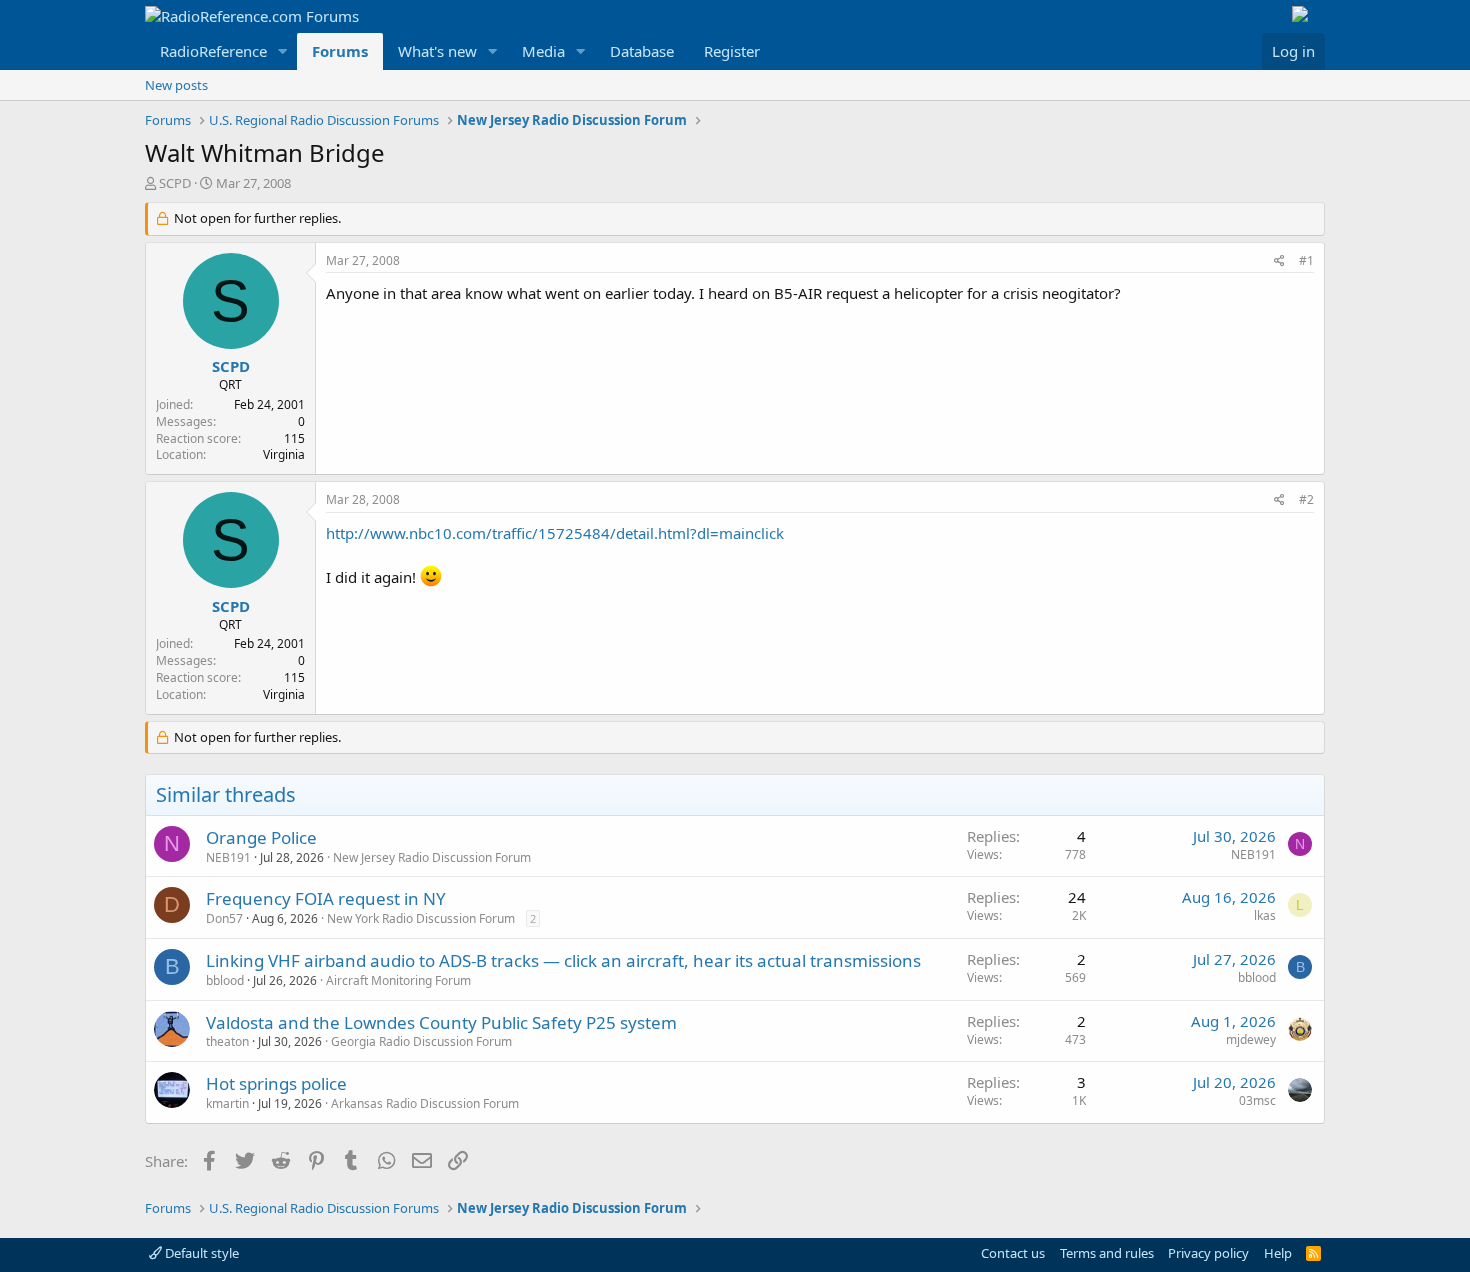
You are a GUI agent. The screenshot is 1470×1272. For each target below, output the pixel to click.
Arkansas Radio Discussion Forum (425, 1103)
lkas (1265, 915)
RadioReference (213, 51)
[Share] (1279, 261)
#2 (1306, 499)
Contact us (1013, 1253)
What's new (437, 51)
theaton (227, 1041)
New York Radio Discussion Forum (421, 918)
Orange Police (261, 837)
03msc (1257, 1100)
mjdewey (1251, 1039)
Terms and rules (1107, 1253)
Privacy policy (1208, 1253)
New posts (176, 85)
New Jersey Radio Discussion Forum (432, 857)
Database (642, 51)
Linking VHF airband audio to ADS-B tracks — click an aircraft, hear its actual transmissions (563, 960)
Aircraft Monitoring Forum (398, 980)
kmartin (227, 1103)
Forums (340, 51)
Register (732, 51)
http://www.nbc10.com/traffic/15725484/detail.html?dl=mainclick (555, 533)
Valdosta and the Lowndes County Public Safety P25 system (441, 1022)
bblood (225, 980)
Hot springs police (276, 1083)
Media (543, 51)
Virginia (284, 454)
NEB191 (228, 857)
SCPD (175, 183)
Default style (200, 1253)
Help (1278, 1253)
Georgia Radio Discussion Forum (421, 1041)
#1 (1306, 260)
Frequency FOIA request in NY (326, 898)
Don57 (224, 918)
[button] (283, 51)
